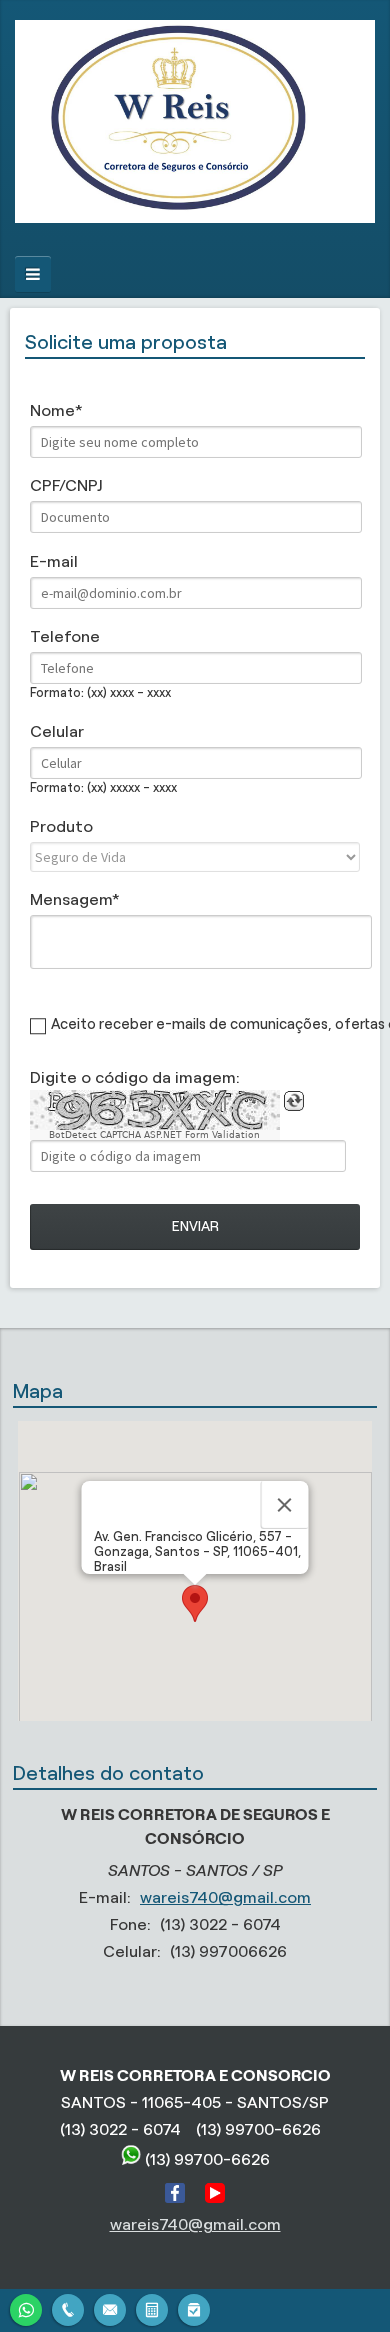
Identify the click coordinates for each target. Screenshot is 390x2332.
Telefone (65, 636)
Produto (61, 826)
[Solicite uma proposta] (152, 2307)
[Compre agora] (194, 2307)
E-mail (54, 561)
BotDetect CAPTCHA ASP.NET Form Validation (154, 1135)
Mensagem (71, 899)
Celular (57, 731)
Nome (52, 410)
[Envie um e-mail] (110, 2307)
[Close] (285, 1505)
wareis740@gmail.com (225, 1897)
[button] (195, 1603)
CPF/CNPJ (66, 485)
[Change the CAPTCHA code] (294, 1101)
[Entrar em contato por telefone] (68, 2310)
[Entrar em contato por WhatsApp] (26, 2307)
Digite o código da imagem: (135, 1077)
